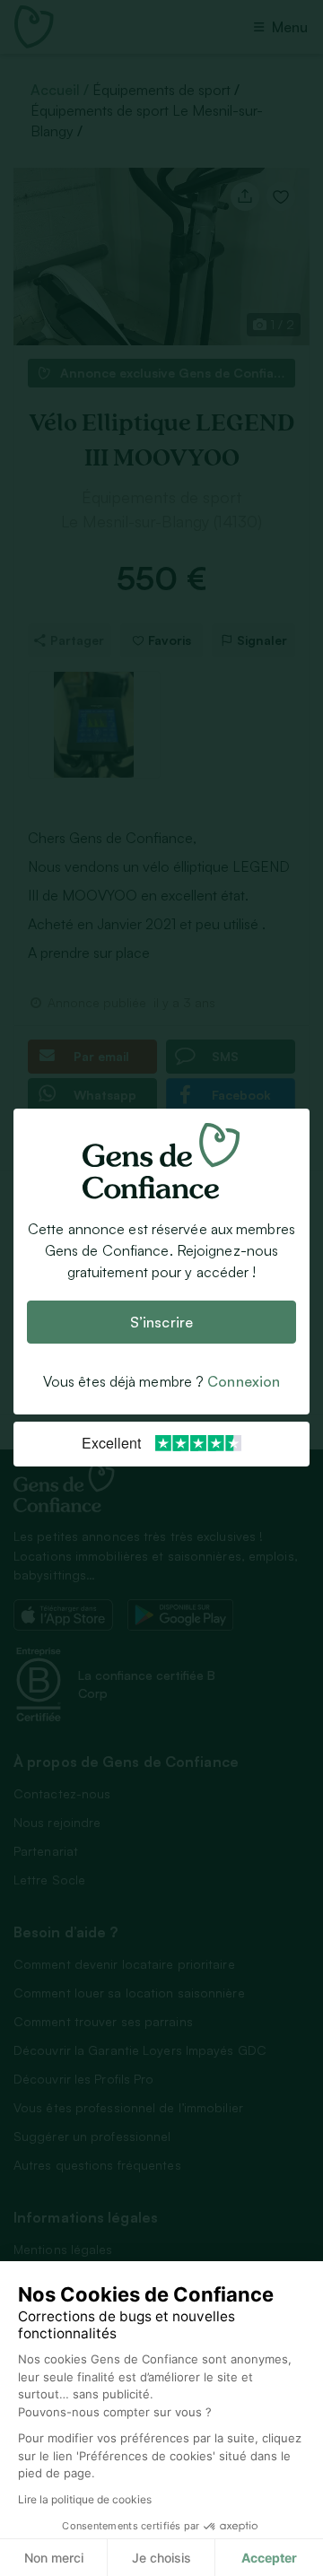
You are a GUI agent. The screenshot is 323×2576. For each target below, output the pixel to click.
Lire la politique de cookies (85, 2499)
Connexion (244, 1382)
